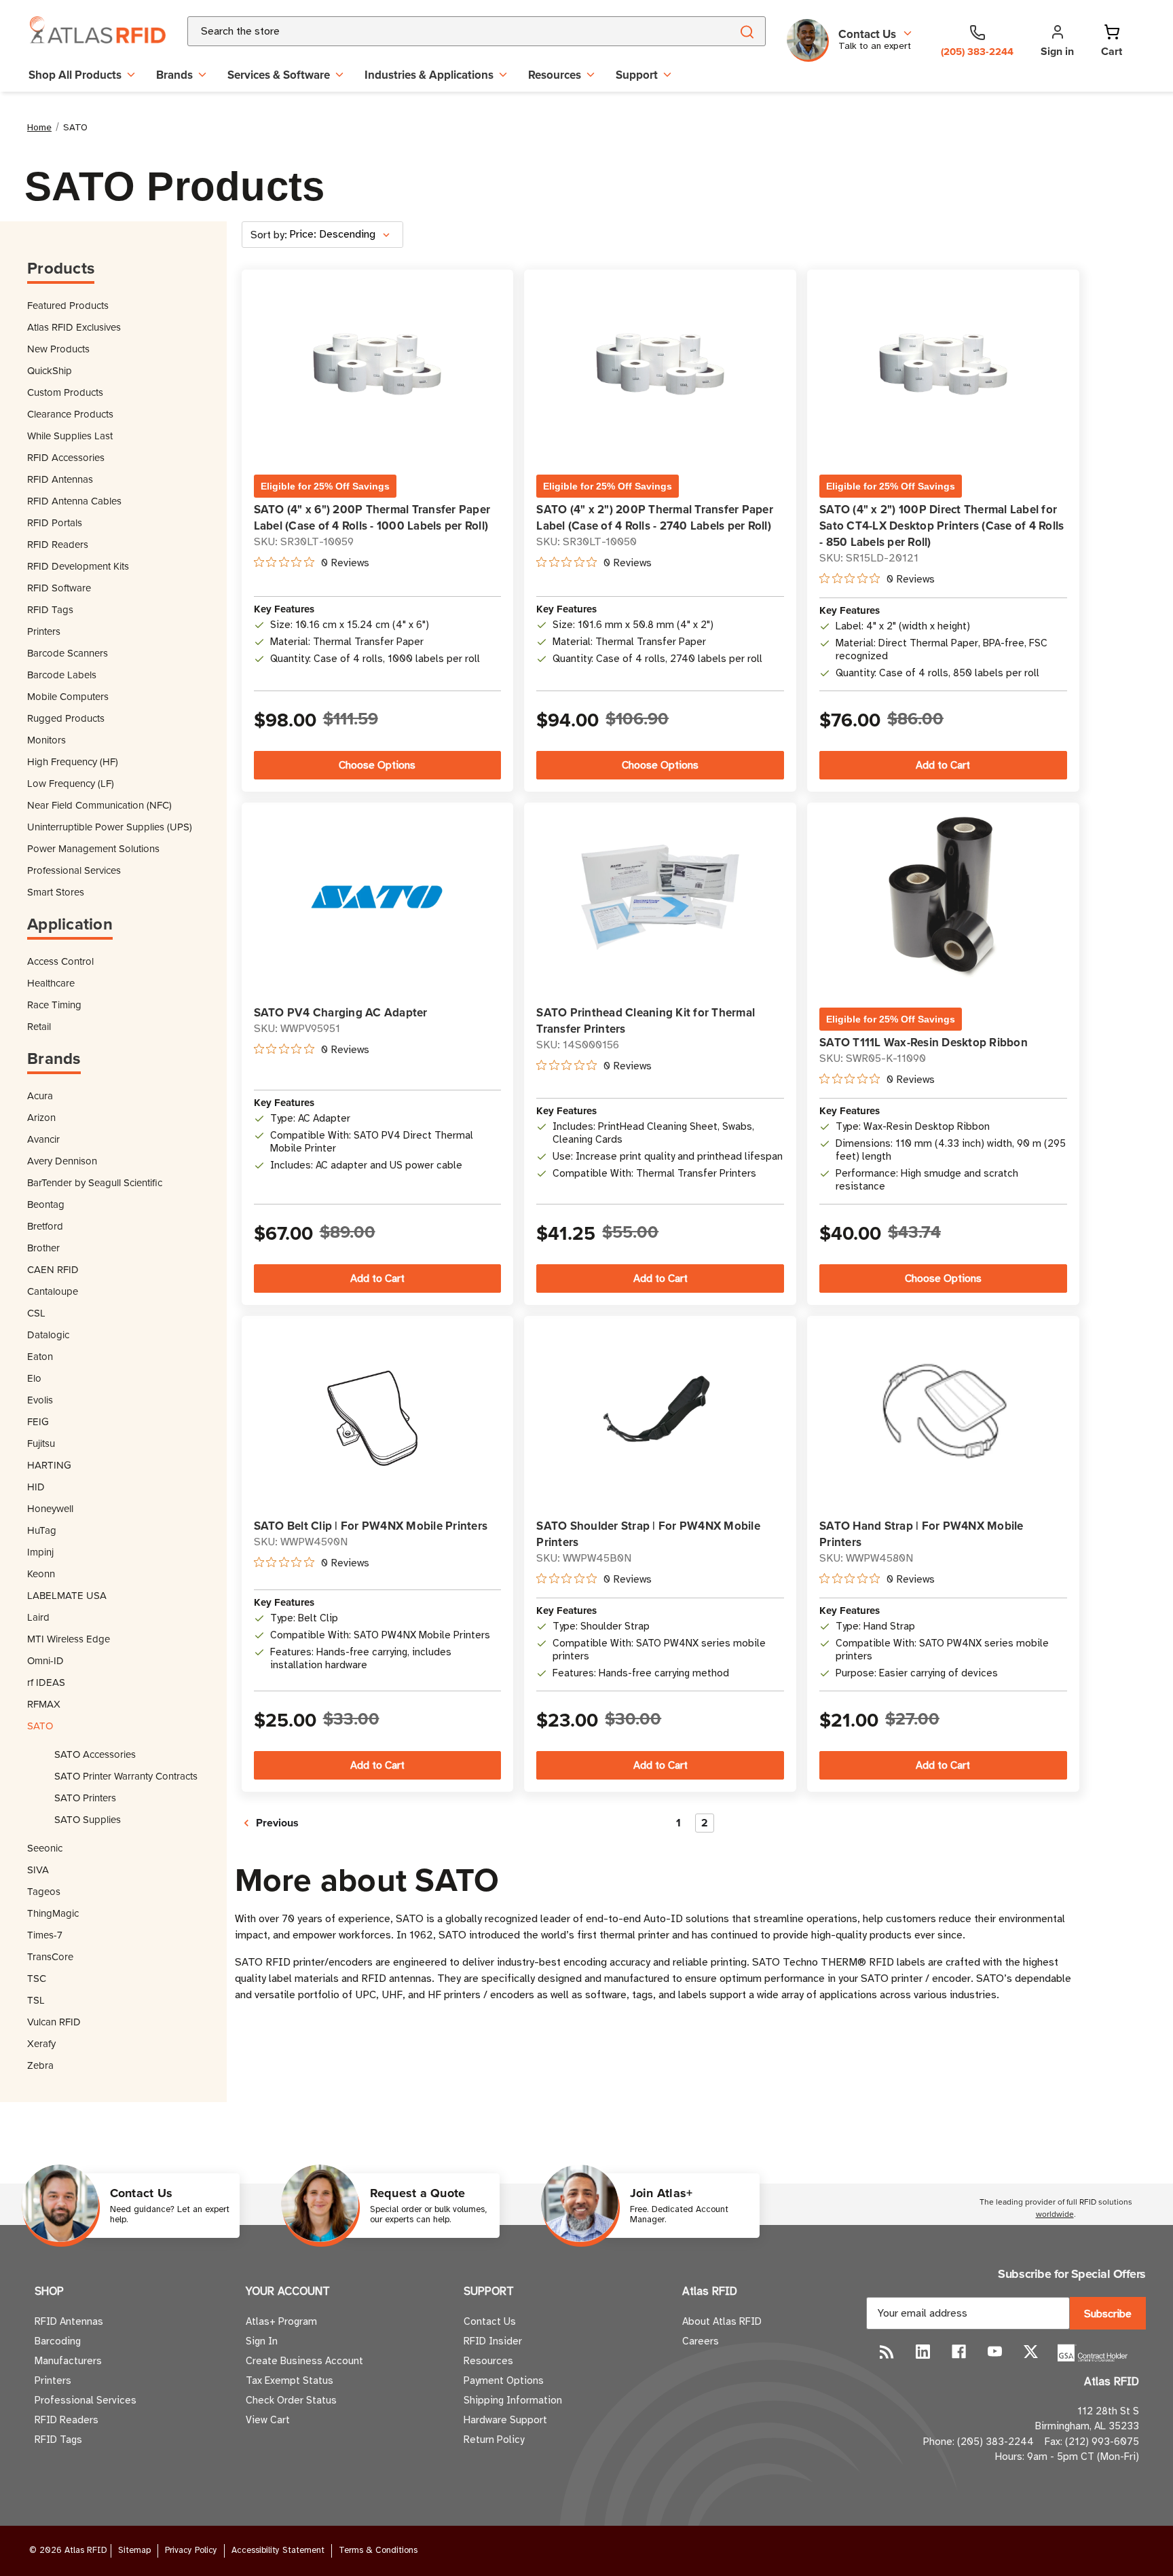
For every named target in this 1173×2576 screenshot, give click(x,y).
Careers (701, 2341)
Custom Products (65, 392)
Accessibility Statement (278, 2550)
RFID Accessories (66, 457)
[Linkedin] (923, 2352)
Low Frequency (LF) (71, 783)
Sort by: (269, 235)
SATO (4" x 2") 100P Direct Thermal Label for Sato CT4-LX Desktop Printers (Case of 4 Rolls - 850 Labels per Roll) (942, 526)
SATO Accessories (95, 1754)
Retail (39, 1026)
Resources (555, 75)
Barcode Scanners (68, 653)
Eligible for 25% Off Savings (325, 486)
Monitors (46, 740)
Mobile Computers (68, 696)
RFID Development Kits (78, 566)
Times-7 (45, 1935)
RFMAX (44, 1704)
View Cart (268, 2420)
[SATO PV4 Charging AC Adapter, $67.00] (377, 897)
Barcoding (58, 2341)
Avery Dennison (62, 1161)
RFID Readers (58, 544)
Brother (43, 1248)
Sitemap (134, 2550)
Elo (34, 1378)
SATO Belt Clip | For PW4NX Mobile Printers (371, 1526)
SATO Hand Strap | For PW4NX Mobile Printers (921, 1534)
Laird (38, 1617)
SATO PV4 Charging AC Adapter (341, 1012)
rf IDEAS (46, 1682)
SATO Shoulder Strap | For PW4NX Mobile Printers (648, 1534)
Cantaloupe (53, 1291)
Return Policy (494, 2440)
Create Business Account (304, 2361)
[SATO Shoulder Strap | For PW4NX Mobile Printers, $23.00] (660, 1411)
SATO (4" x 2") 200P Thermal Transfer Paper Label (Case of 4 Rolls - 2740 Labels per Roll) (655, 517)
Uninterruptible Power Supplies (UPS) (110, 827)
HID (36, 1487)
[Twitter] (1031, 2352)
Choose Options (377, 765)
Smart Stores (56, 892)
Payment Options (504, 2380)
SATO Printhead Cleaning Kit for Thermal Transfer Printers (646, 1020)
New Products (58, 349)
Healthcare (51, 983)
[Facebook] (959, 2352)
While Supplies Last (70, 436)
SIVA (38, 1870)
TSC (37, 1978)
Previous (276, 1823)
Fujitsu (41, 1443)
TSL (36, 2000)
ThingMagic (53, 1913)
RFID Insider (493, 2341)
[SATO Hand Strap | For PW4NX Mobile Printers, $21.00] (943, 1411)
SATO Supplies (88, 1819)
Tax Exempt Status (290, 2380)
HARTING (49, 1465)
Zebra (40, 2065)
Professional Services (74, 870)
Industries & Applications (429, 75)
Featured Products (68, 305)
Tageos (44, 1891)
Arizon (41, 1117)
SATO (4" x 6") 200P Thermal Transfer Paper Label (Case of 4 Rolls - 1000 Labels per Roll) (372, 517)
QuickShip (50, 370)
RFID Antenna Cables (74, 501)
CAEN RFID (53, 1269)
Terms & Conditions (378, 2550)
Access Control (60, 961)
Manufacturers (68, 2361)
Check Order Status (291, 2400)
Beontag (46, 1204)
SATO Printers (85, 1798)
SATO (40, 1726)
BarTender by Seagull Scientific (95, 1182)
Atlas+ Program (281, 2321)
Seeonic (45, 1848)
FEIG (38, 1421)
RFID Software (59, 588)
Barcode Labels (62, 675)
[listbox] (345, 235)
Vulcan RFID (54, 2022)
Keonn (41, 1574)
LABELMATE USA (67, 1595)
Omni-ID (45, 1660)
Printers (44, 631)
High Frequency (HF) (73, 761)
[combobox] (443, 31)
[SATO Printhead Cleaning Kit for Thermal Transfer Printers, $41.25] (660, 897)
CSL (36, 1313)
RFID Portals (55, 522)
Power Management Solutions (93, 848)
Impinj (40, 1552)
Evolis (40, 1400)
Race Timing (54, 1005)
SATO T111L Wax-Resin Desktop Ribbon (924, 1042)
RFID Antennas (60, 479)
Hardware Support (505, 2420)
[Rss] (887, 2352)
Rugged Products (66, 718)
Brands (174, 75)
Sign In (262, 2341)
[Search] (746, 31)
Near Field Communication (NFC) (99, 805)
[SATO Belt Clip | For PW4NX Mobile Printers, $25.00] (377, 1411)
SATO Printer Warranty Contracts (126, 1776)
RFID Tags (50, 609)
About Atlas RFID (722, 2321)
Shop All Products (75, 75)
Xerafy (41, 2043)
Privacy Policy (191, 2550)
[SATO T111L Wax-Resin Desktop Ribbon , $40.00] (943, 898)
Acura (40, 1096)
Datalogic (48, 1335)
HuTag (42, 1530)
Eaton (40, 1356)
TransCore (50, 1956)
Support (637, 75)
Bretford (45, 1226)
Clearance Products (70, 414)
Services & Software (279, 75)
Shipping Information (513, 2400)
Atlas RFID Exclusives (74, 327)
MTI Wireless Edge (69, 1639)
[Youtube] (995, 2352)
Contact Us (490, 2321)
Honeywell (50, 1508)
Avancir (43, 1139)
